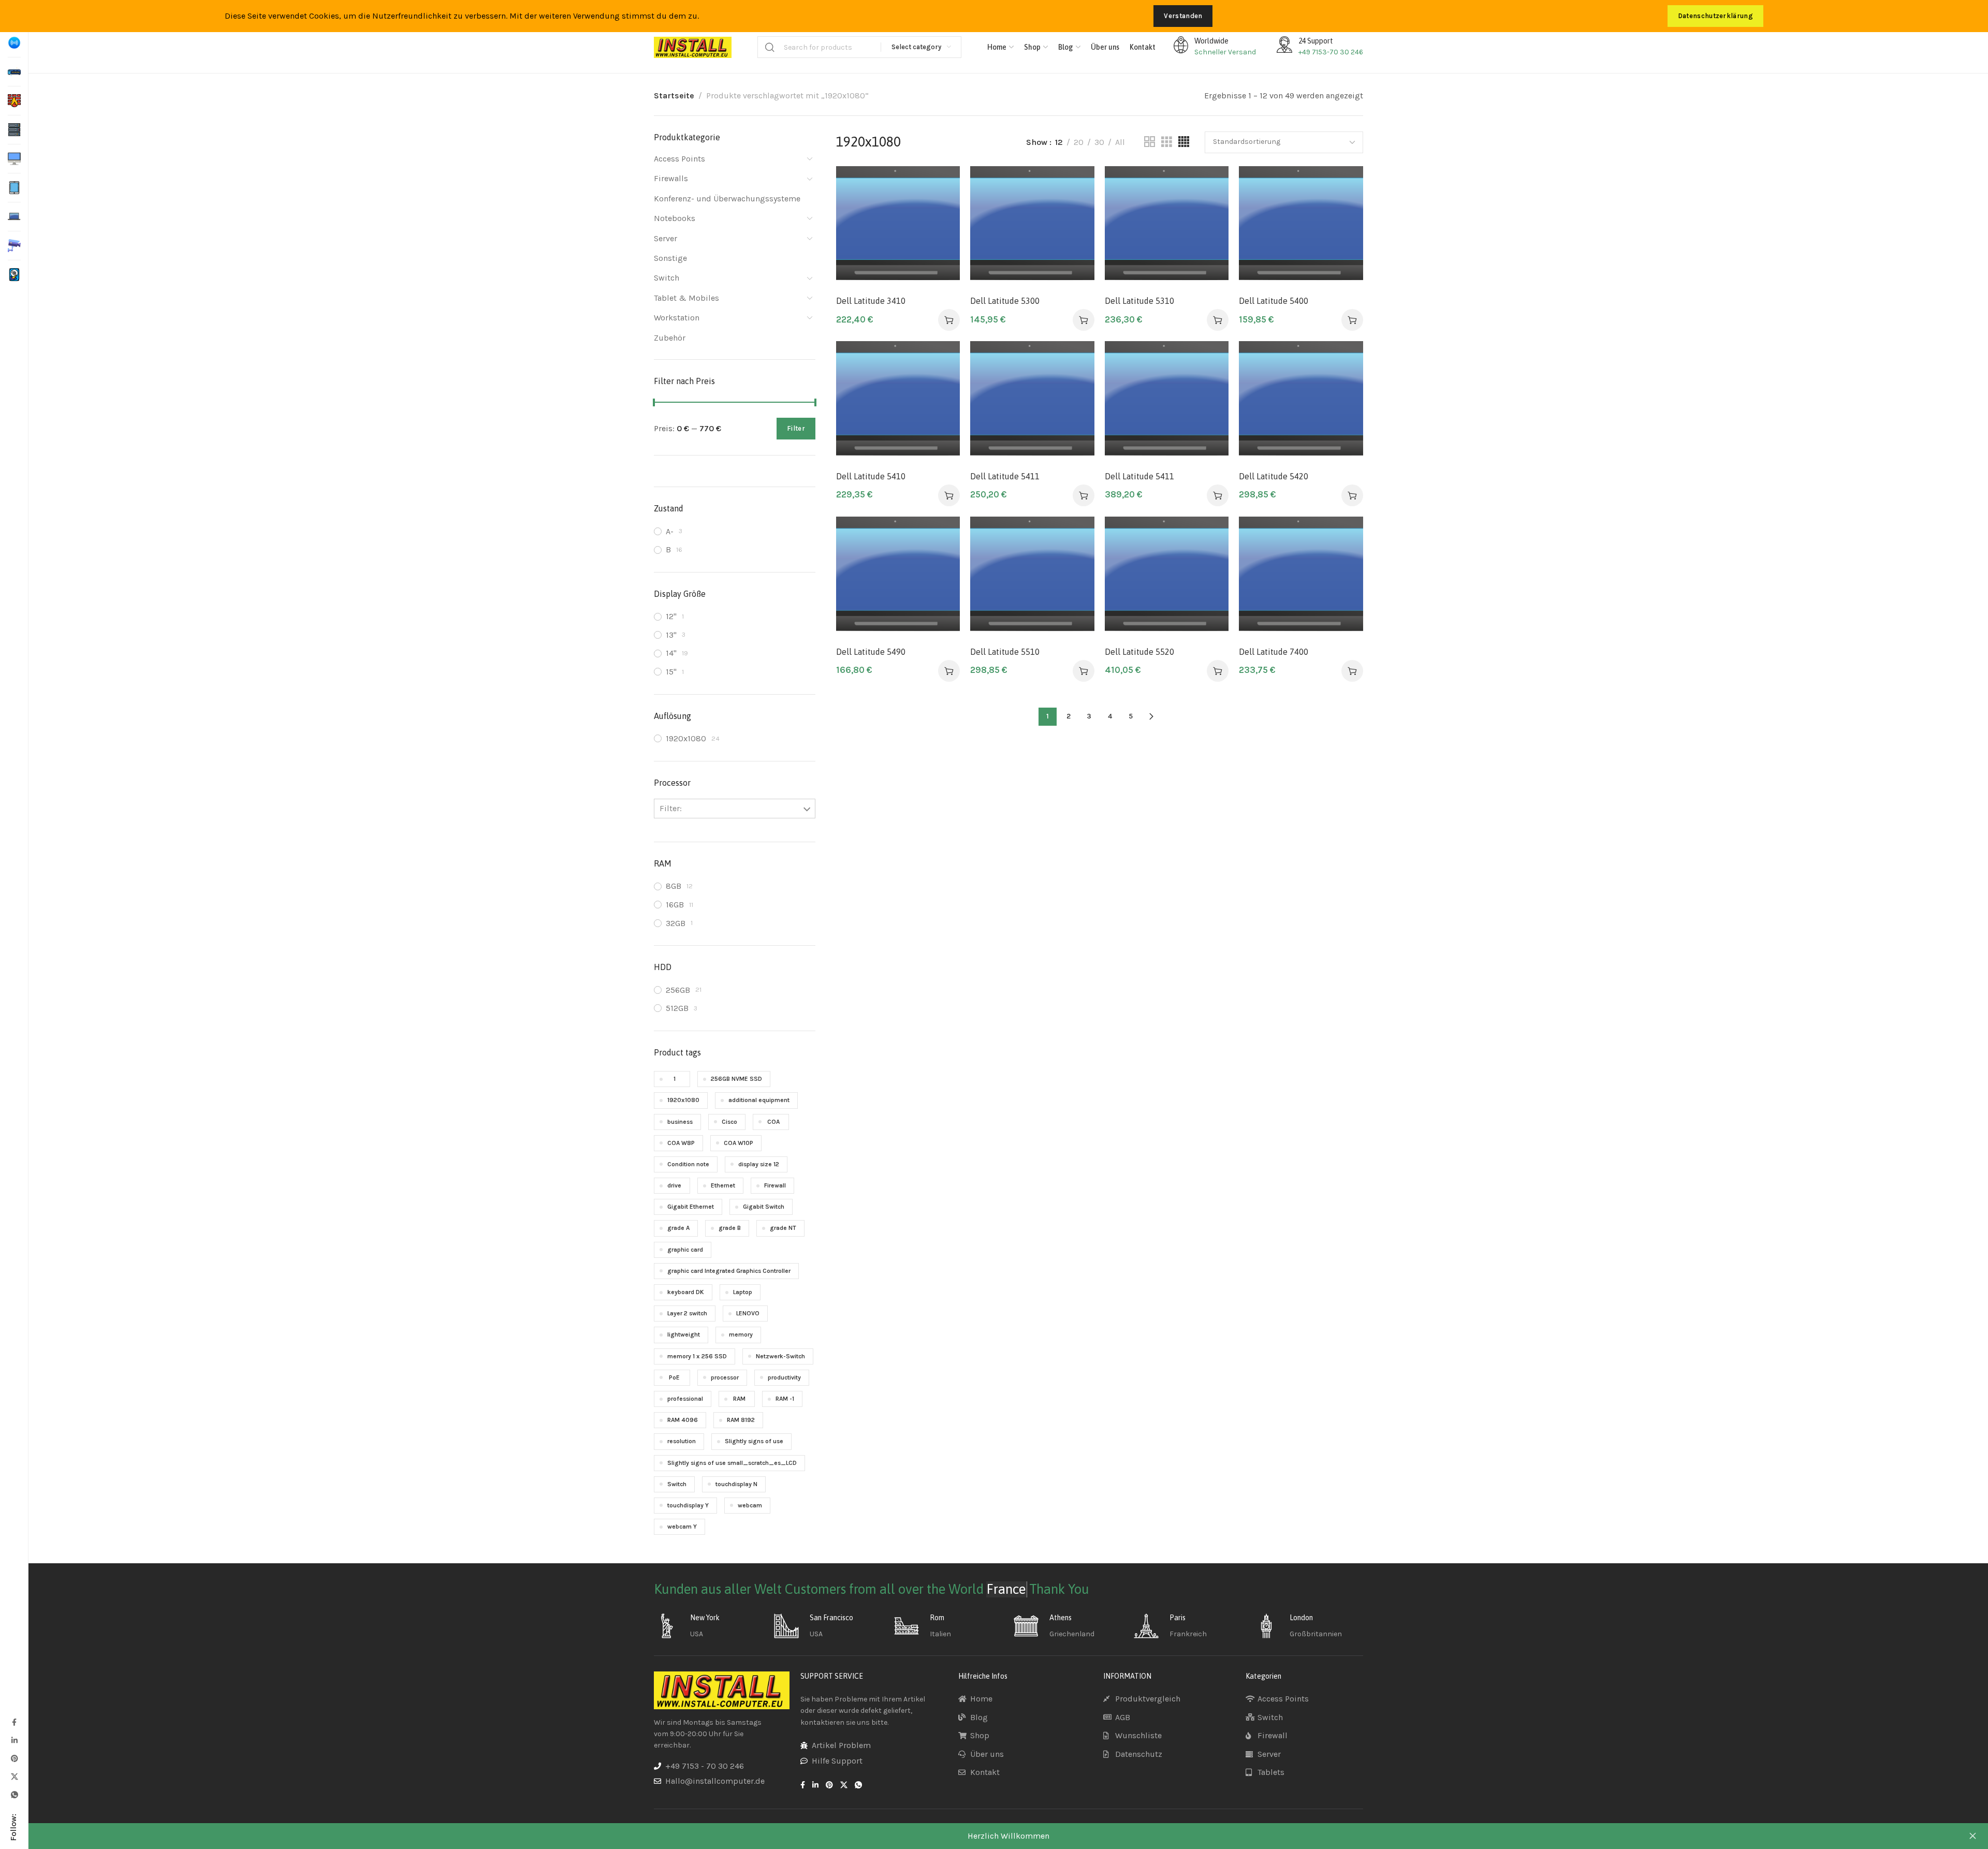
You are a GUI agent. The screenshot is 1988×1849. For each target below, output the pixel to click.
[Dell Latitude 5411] (1032, 403)
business (680, 1122)
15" (671, 672)
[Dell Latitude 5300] (1032, 228)
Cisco (729, 1122)
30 (1099, 142)
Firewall (775, 1185)
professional (685, 1399)
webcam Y (682, 1527)
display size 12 (759, 1164)
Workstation (677, 318)
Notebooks (675, 218)
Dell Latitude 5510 (1005, 652)
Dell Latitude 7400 (1274, 652)
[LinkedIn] (14, 1740)
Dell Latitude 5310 (1139, 301)
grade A (678, 1228)
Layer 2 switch (687, 1313)
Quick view (941, 235)
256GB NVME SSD (736, 1079)
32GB (676, 923)
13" (671, 635)
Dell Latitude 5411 (1005, 476)
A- (670, 531)
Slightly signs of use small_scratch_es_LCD (732, 1463)
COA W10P (739, 1143)
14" (671, 653)
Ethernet (723, 1185)
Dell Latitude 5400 (1274, 301)
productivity (784, 1377)
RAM (739, 1399)
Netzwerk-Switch (780, 1356)
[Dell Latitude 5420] (1301, 403)
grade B (730, 1228)
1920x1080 (686, 738)
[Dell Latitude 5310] (1167, 228)
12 (1059, 142)
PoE (674, 1377)
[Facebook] (14, 1722)
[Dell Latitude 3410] (898, 228)
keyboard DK (686, 1292)
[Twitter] (14, 1776)
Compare (941, 210)
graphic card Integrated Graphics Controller (729, 1271)
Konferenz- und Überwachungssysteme (727, 199)
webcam (750, 1505)
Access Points (679, 159)
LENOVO (748, 1313)
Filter (796, 428)
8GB (674, 886)
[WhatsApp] (14, 1794)
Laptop (743, 1292)
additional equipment (759, 1100)
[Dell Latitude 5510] (1032, 578)
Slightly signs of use (754, 1441)
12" (671, 616)
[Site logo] (693, 47)
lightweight (684, 1334)
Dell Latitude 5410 (871, 476)
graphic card (685, 1250)
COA (773, 1122)
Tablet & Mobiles (686, 298)
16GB (675, 905)
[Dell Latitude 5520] (1167, 578)
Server (666, 238)
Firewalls (671, 178)
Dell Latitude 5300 (1005, 301)
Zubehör (670, 338)
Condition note (688, 1164)
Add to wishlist (941, 185)
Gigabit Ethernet (691, 1207)
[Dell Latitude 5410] (898, 403)
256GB (678, 990)
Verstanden (1183, 16)
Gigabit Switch (764, 1207)
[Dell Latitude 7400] (1301, 578)
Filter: (671, 808)
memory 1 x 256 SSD (697, 1356)
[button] (949, 320)
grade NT (783, 1228)
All (1120, 142)
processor (725, 1377)
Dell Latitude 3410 (871, 301)
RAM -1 (785, 1399)
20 (1079, 142)
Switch (667, 278)
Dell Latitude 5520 (1139, 652)
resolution (682, 1441)
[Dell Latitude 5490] (898, 578)
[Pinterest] (14, 1758)
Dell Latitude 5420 (1274, 476)
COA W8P (681, 1143)
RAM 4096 (683, 1420)
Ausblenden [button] (1972, 1836)
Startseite (674, 96)
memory (741, 1334)
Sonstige (670, 258)
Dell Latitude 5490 (871, 652)
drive (674, 1185)
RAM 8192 (741, 1420)
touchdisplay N (736, 1484)
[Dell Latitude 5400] (1301, 228)
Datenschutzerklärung (1715, 16)
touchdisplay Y (688, 1505)
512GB (677, 1008)
